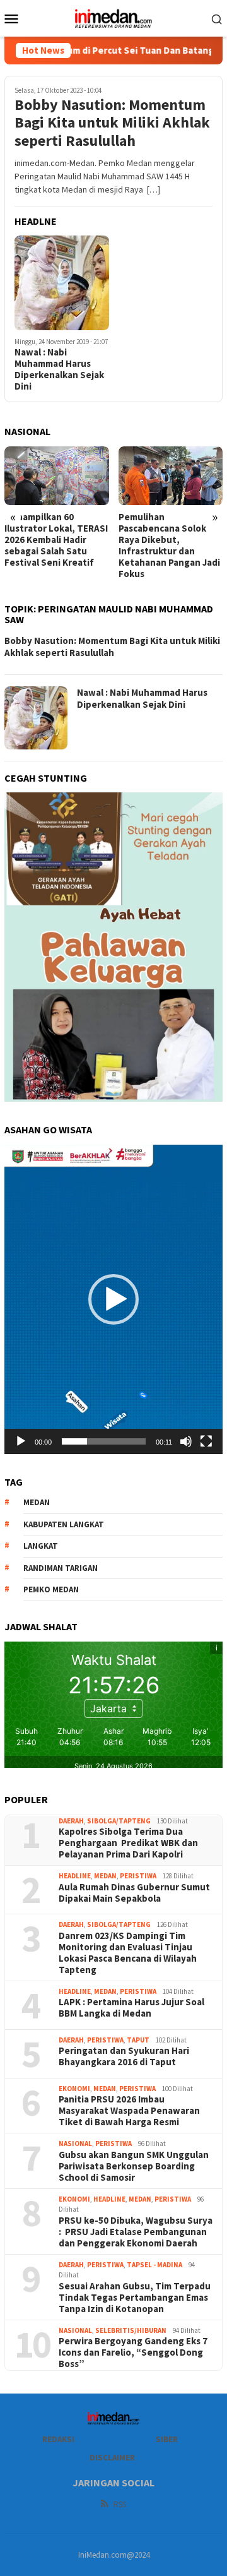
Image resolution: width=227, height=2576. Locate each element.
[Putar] (21, 1441)
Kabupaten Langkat (64, 1524)
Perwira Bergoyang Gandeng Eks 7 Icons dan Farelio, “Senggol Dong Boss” (133, 2352)
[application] (113, 1299)
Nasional (75, 2144)
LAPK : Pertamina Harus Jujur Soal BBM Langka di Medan (131, 2008)
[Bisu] (186, 1441)
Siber (167, 2439)
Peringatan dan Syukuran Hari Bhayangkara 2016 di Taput (124, 2056)
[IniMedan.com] (113, 17)
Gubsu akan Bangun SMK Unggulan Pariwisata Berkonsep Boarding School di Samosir (134, 2166)
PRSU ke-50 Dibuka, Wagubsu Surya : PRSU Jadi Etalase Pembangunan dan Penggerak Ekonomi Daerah (136, 2232)
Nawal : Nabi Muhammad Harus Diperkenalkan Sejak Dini (59, 369)
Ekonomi (74, 2089)
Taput (138, 2040)
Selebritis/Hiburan (131, 2330)
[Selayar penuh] (206, 1441)
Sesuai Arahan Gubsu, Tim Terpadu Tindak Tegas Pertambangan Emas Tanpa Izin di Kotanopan (135, 2298)
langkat (41, 1546)
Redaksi (58, 2439)
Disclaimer (112, 2458)
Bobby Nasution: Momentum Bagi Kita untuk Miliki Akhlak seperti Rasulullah (112, 123)
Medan (105, 1876)
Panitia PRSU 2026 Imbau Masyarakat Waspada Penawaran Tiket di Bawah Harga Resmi (129, 2111)
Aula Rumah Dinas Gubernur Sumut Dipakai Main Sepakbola (134, 1893)
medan (37, 1502)
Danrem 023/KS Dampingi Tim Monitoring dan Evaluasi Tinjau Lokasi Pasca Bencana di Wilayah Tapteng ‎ (128, 1953)
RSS (120, 2504)
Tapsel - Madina (154, 2265)
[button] (113, 1299)
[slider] (104, 1441)
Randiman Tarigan (61, 1568)
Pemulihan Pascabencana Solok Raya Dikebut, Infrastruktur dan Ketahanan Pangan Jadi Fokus (169, 546)
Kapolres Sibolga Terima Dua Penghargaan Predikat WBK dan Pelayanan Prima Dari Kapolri (128, 1843)
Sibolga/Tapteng (119, 1821)
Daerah (71, 1821)
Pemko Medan (51, 1589)
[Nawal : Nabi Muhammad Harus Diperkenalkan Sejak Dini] (62, 283)
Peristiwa (138, 1876)
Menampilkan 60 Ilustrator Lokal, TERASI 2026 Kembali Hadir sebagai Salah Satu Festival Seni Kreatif (56, 540)
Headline (75, 1876)
